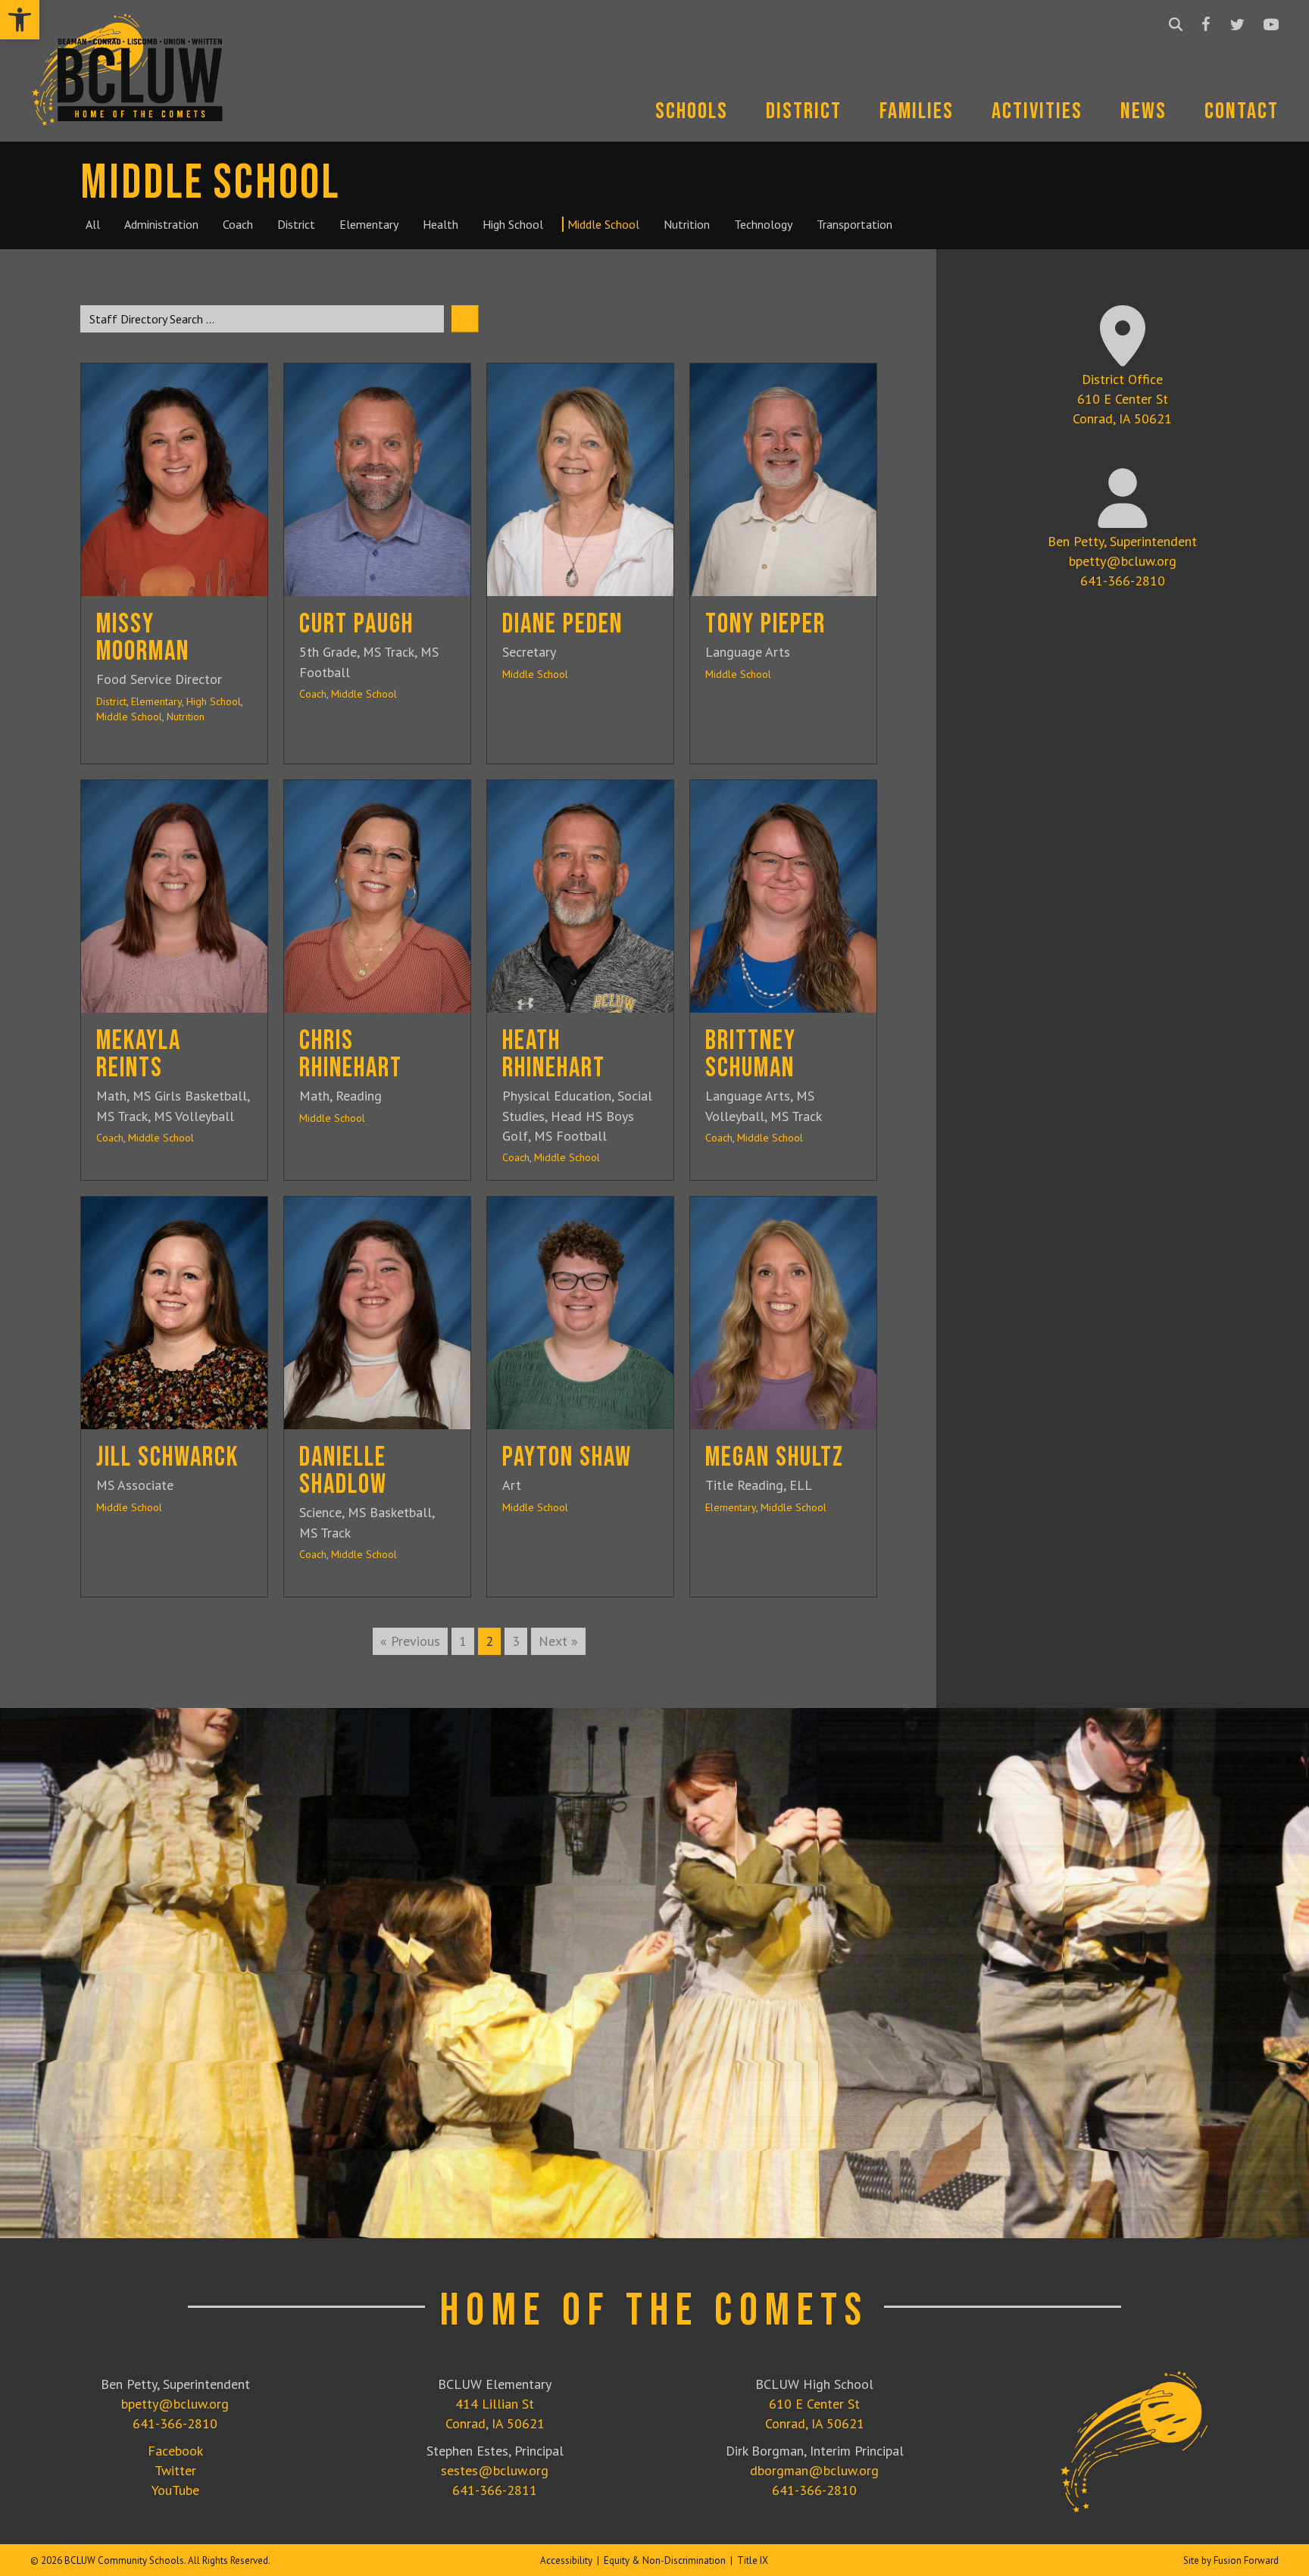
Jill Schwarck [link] (167, 1458)
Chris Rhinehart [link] (351, 1055)
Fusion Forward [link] (1246, 2560)
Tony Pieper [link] (765, 624)
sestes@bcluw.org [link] (495, 2470)
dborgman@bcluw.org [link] (814, 2470)
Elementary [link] (156, 701)
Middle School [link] (129, 717)
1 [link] (463, 1641)
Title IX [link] (753, 2560)
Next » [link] (558, 1641)
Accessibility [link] (566, 2560)
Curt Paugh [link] (356, 624)
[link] (20, 20)
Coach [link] (313, 694)
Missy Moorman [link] (143, 638)
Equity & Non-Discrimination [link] (665, 2560)
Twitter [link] (175, 2470)
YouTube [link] (175, 2490)
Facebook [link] (175, 2451)
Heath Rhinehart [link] (554, 1055)
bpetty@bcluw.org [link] (1123, 561)
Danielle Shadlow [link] (343, 1471)
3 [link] (516, 1641)
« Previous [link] (410, 1641)
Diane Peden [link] (562, 624)
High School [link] (214, 701)
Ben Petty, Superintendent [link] (1122, 541)
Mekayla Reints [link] (139, 1055)
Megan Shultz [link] (775, 1458)
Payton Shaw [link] (567, 1458)
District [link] (111, 701)
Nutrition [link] (186, 717)
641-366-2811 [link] (495, 2490)
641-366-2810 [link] (1123, 581)
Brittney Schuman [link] (751, 1055)
